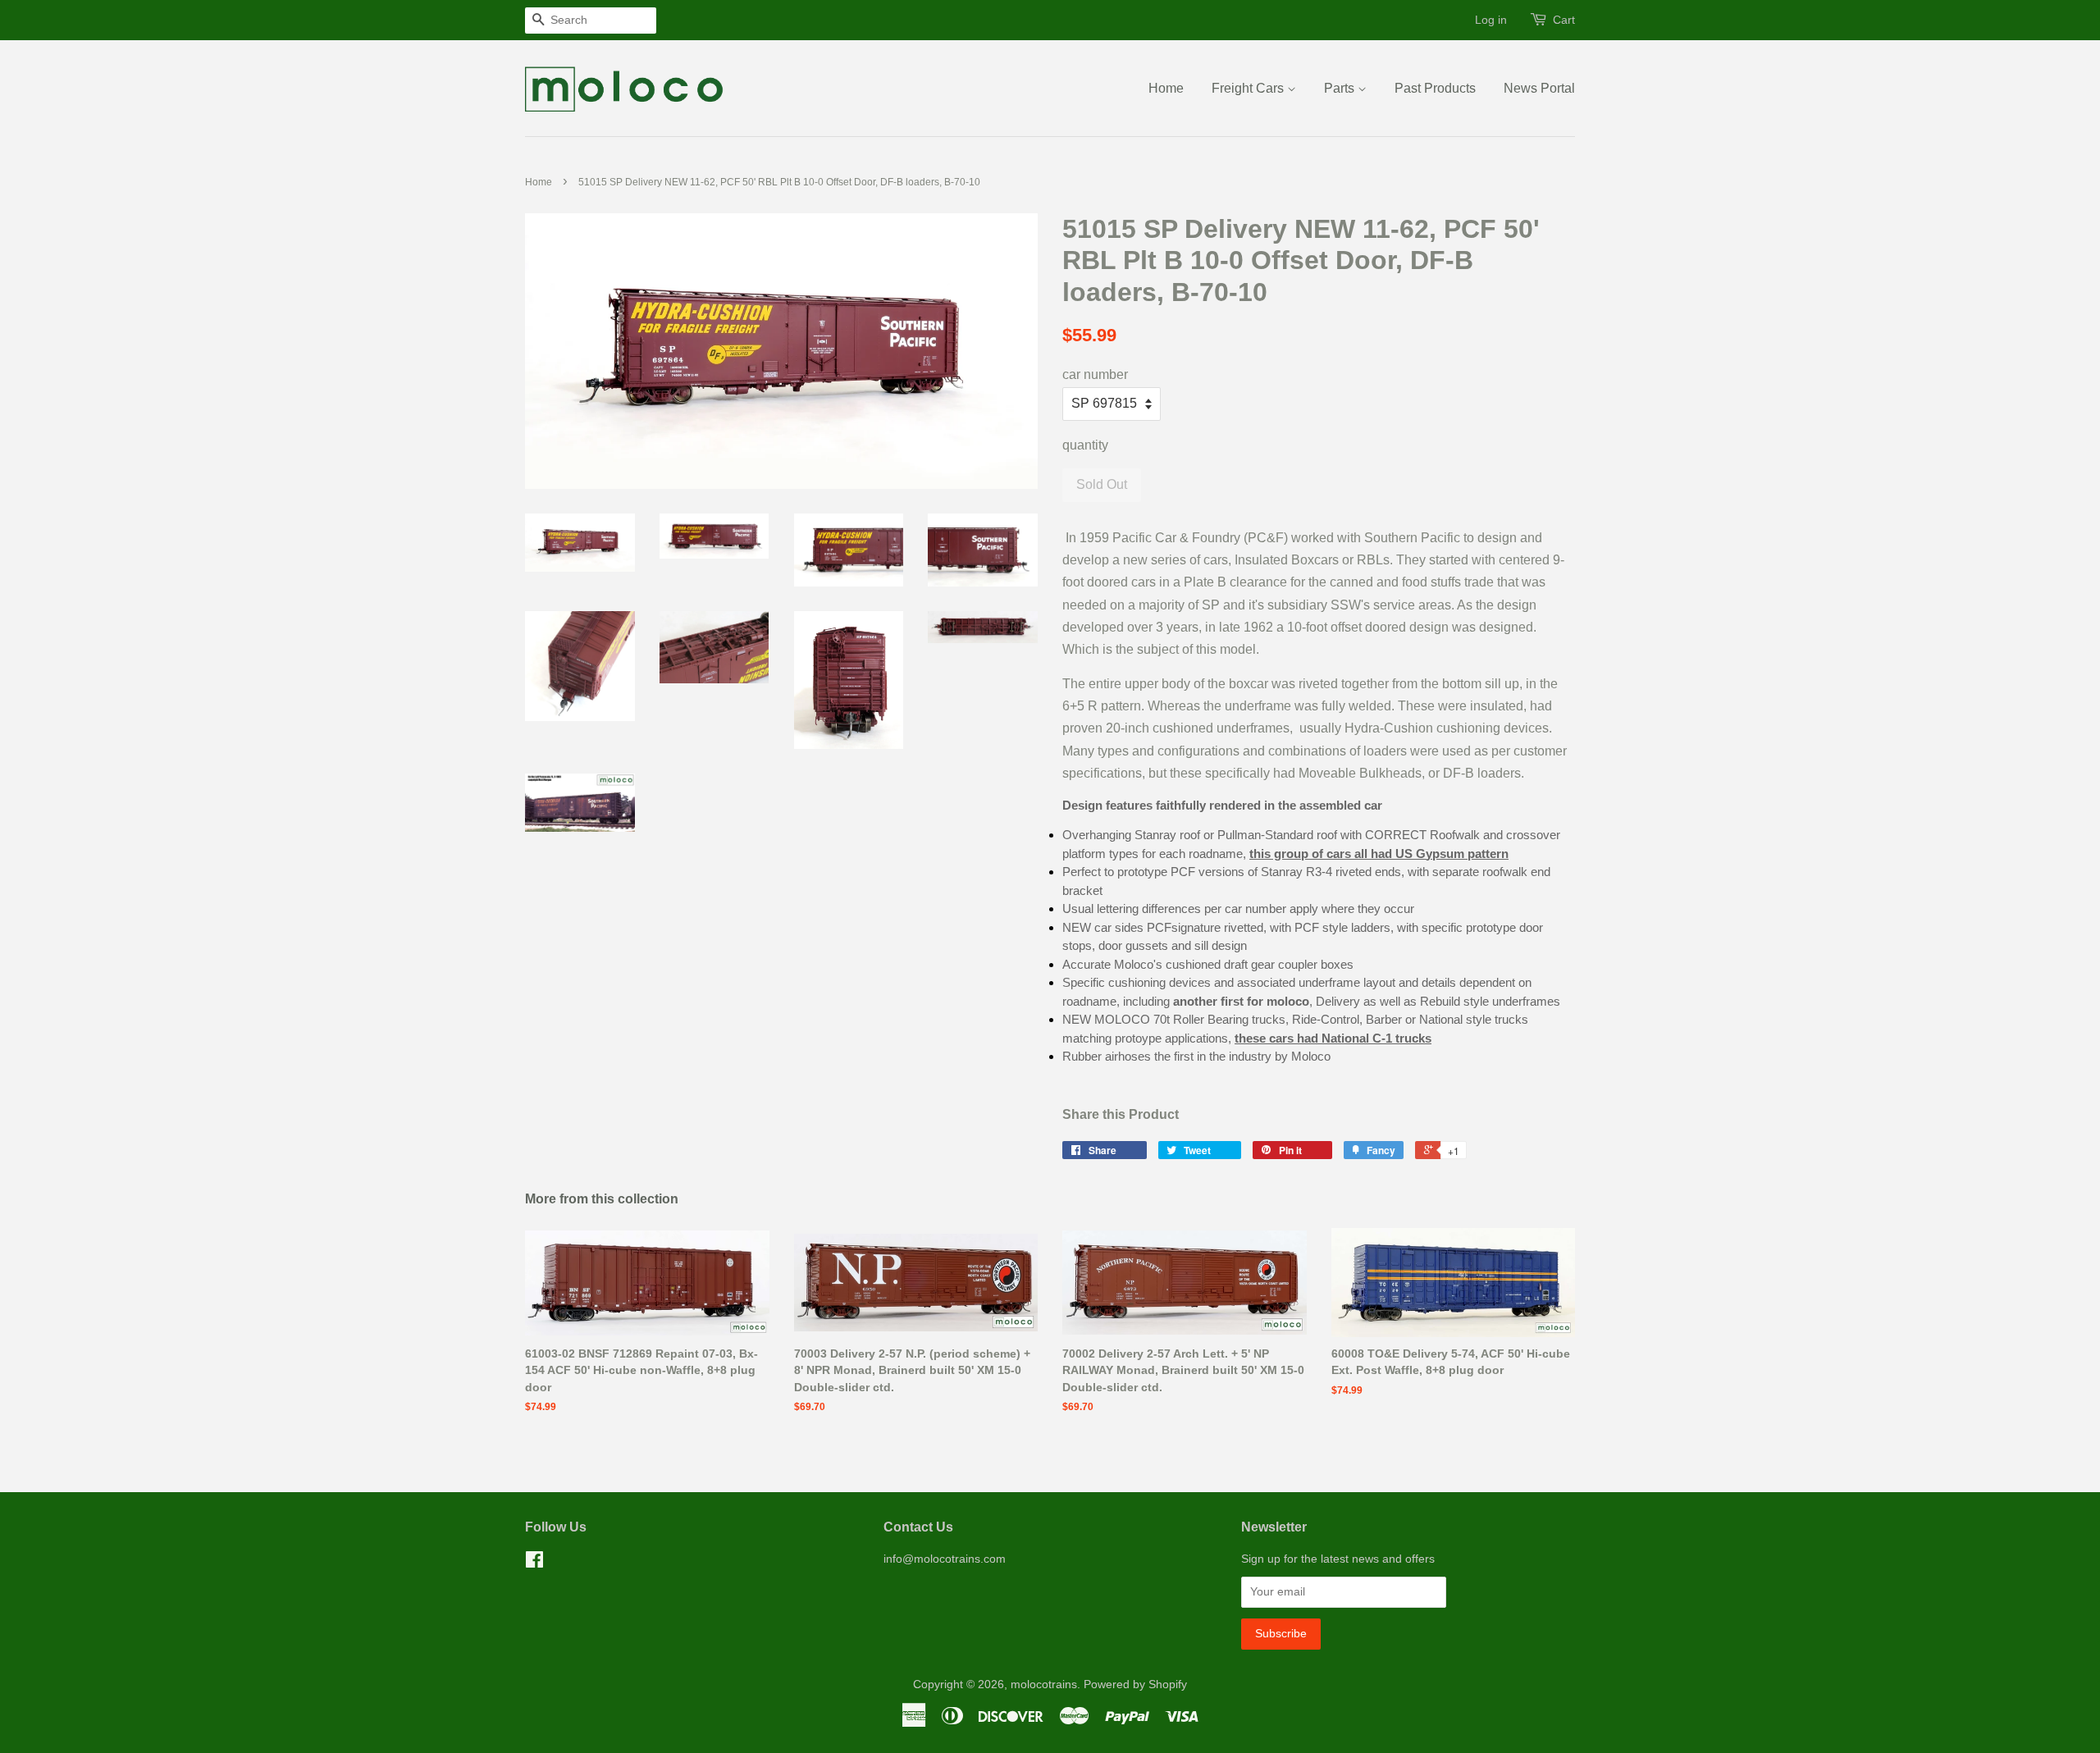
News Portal (1539, 88)
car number (1095, 374)
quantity (1085, 445)
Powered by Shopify (1135, 1685)
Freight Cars (1249, 88)
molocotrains (1044, 1685)
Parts (1341, 88)
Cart (1564, 20)
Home (1166, 88)
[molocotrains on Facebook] (534, 1563)
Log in (1491, 20)
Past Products (1435, 88)
